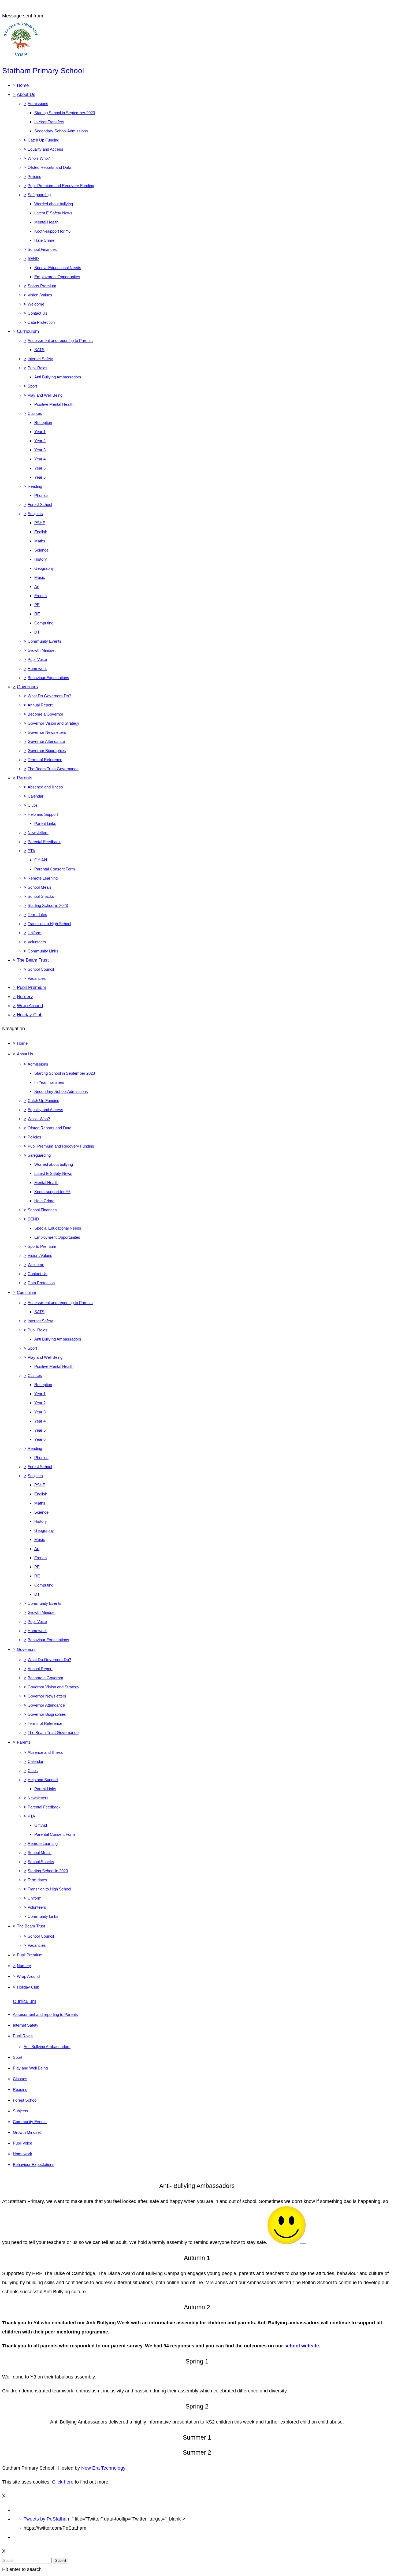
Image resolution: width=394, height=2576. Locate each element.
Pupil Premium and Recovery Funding (61, 186)
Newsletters (38, 833)
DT (37, 632)
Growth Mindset (42, 650)
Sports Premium (42, 286)
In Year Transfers (49, 122)
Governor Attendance (46, 741)
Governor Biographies (47, 751)
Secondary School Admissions (61, 131)
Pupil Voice (37, 659)
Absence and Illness (45, 787)
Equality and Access (45, 149)
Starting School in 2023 (48, 905)
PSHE (40, 523)
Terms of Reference (45, 760)
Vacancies (37, 978)
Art (37, 587)
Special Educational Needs (58, 268)
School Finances (42, 249)
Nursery (25, 997)
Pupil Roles (38, 368)
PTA (31, 851)
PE (37, 605)
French (40, 596)
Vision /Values (40, 295)
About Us (26, 94)
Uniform (35, 933)
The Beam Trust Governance (53, 769)
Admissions (38, 104)
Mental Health (46, 222)
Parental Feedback (44, 842)
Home (23, 85)
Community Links (43, 951)
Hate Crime (44, 240)
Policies (34, 176)
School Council (41, 969)
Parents (25, 778)
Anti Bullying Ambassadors (58, 377)
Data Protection (41, 322)
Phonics (41, 495)
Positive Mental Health (54, 404)
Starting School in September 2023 (65, 113)
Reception (43, 422)
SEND (33, 258)
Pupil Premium (31, 987)
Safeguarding (39, 195)
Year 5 (40, 468)
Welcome (36, 304)
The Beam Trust (33, 960)
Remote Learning (43, 878)
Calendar (36, 796)
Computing (44, 623)
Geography (44, 568)
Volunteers (37, 942)
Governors (27, 687)
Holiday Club (30, 1015)
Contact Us (38, 313)
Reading (35, 486)
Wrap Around (30, 1006)
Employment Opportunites (57, 277)
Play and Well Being (45, 395)
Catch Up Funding (43, 140)
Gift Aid (41, 860)
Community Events (44, 641)
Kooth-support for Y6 (52, 231)
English (41, 532)
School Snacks (41, 896)
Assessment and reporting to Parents (60, 340)
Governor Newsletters (47, 732)
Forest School (40, 505)
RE (37, 614)
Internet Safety (40, 359)
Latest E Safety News (53, 213)
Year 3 (40, 450)
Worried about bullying (54, 204)
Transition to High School (49, 924)
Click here (63, 2482)
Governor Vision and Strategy (53, 723)
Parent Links (45, 823)
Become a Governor (45, 714)
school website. (302, 2346)
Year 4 (40, 459)
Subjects (35, 514)
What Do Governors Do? (49, 696)
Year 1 (40, 432)
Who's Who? (39, 158)
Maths (40, 541)
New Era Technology (103, 2468)
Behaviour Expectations (48, 678)
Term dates (37, 915)
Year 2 (40, 441)
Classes (35, 413)
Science (41, 550)
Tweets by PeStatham (47, 2519)
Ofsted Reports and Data (49, 167)
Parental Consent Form (55, 869)
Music (40, 577)
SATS (39, 350)
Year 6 (40, 477)
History (41, 559)
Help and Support (43, 814)
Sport (32, 386)
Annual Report (40, 705)
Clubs (33, 805)
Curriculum (28, 331)
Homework (37, 669)
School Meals (40, 887)
